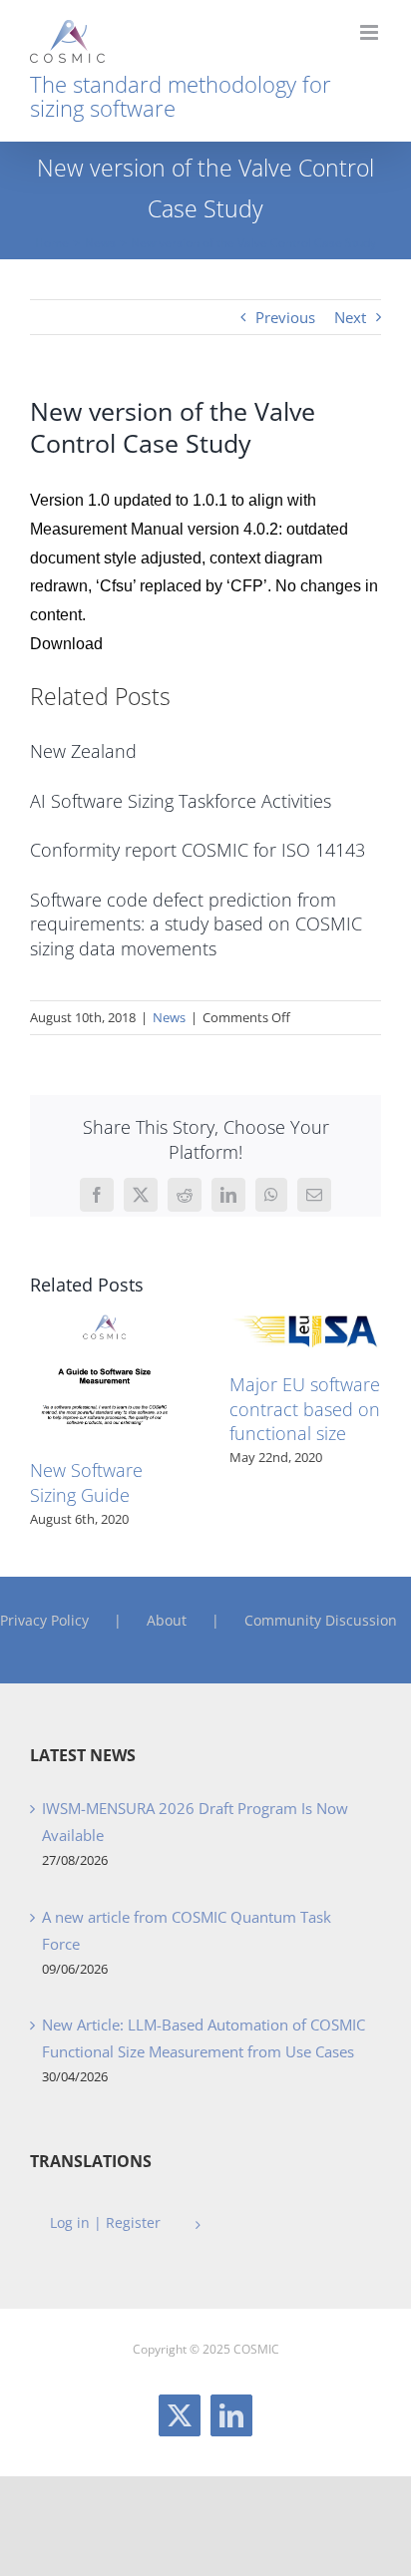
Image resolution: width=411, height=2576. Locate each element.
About (167, 1620)
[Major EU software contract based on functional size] (305, 1316)
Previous (285, 317)
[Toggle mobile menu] (371, 32)
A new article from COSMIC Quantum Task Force (187, 1930)
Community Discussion (321, 1620)
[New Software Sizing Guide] (106, 1316)
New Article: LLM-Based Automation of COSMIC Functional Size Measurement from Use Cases (204, 2038)
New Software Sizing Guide (86, 1482)
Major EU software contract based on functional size (305, 1409)
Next (350, 317)
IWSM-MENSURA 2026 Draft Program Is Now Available (195, 1822)
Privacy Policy (44, 1620)
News (169, 1017)
